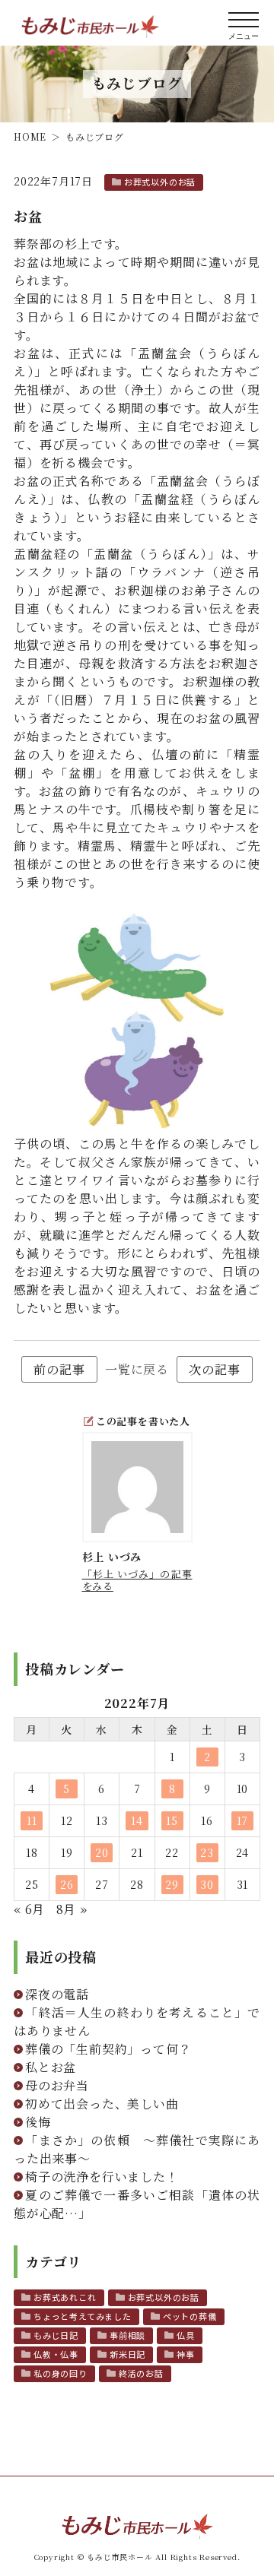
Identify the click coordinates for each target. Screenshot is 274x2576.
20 (102, 1852)
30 (207, 1884)
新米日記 (127, 2354)
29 (172, 1884)
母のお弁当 (57, 2085)
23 (207, 1852)
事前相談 (127, 2335)
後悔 (38, 2122)
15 (172, 1820)
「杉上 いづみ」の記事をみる (137, 1580)
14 (137, 1820)
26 (67, 1884)
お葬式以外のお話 (160, 182)
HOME (30, 136)
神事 (186, 2354)
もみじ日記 (56, 2335)
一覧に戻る (137, 1369)
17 (243, 1820)
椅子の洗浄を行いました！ (102, 2177)
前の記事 (59, 1369)
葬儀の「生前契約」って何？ (108, 2049)
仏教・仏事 (56, 2354)
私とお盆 (51, 2067)
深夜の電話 (57, 1994)
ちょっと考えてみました (83, 2316)
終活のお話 (141, 2373)
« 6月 (29, 1909)
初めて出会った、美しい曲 (102, 2104)
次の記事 (214, 1369)
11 (32, 1820)
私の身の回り (61, 2373)
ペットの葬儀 (190, 2316)
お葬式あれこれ (65, 2297)
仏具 (186, 2335)
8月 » (72, 1909)
